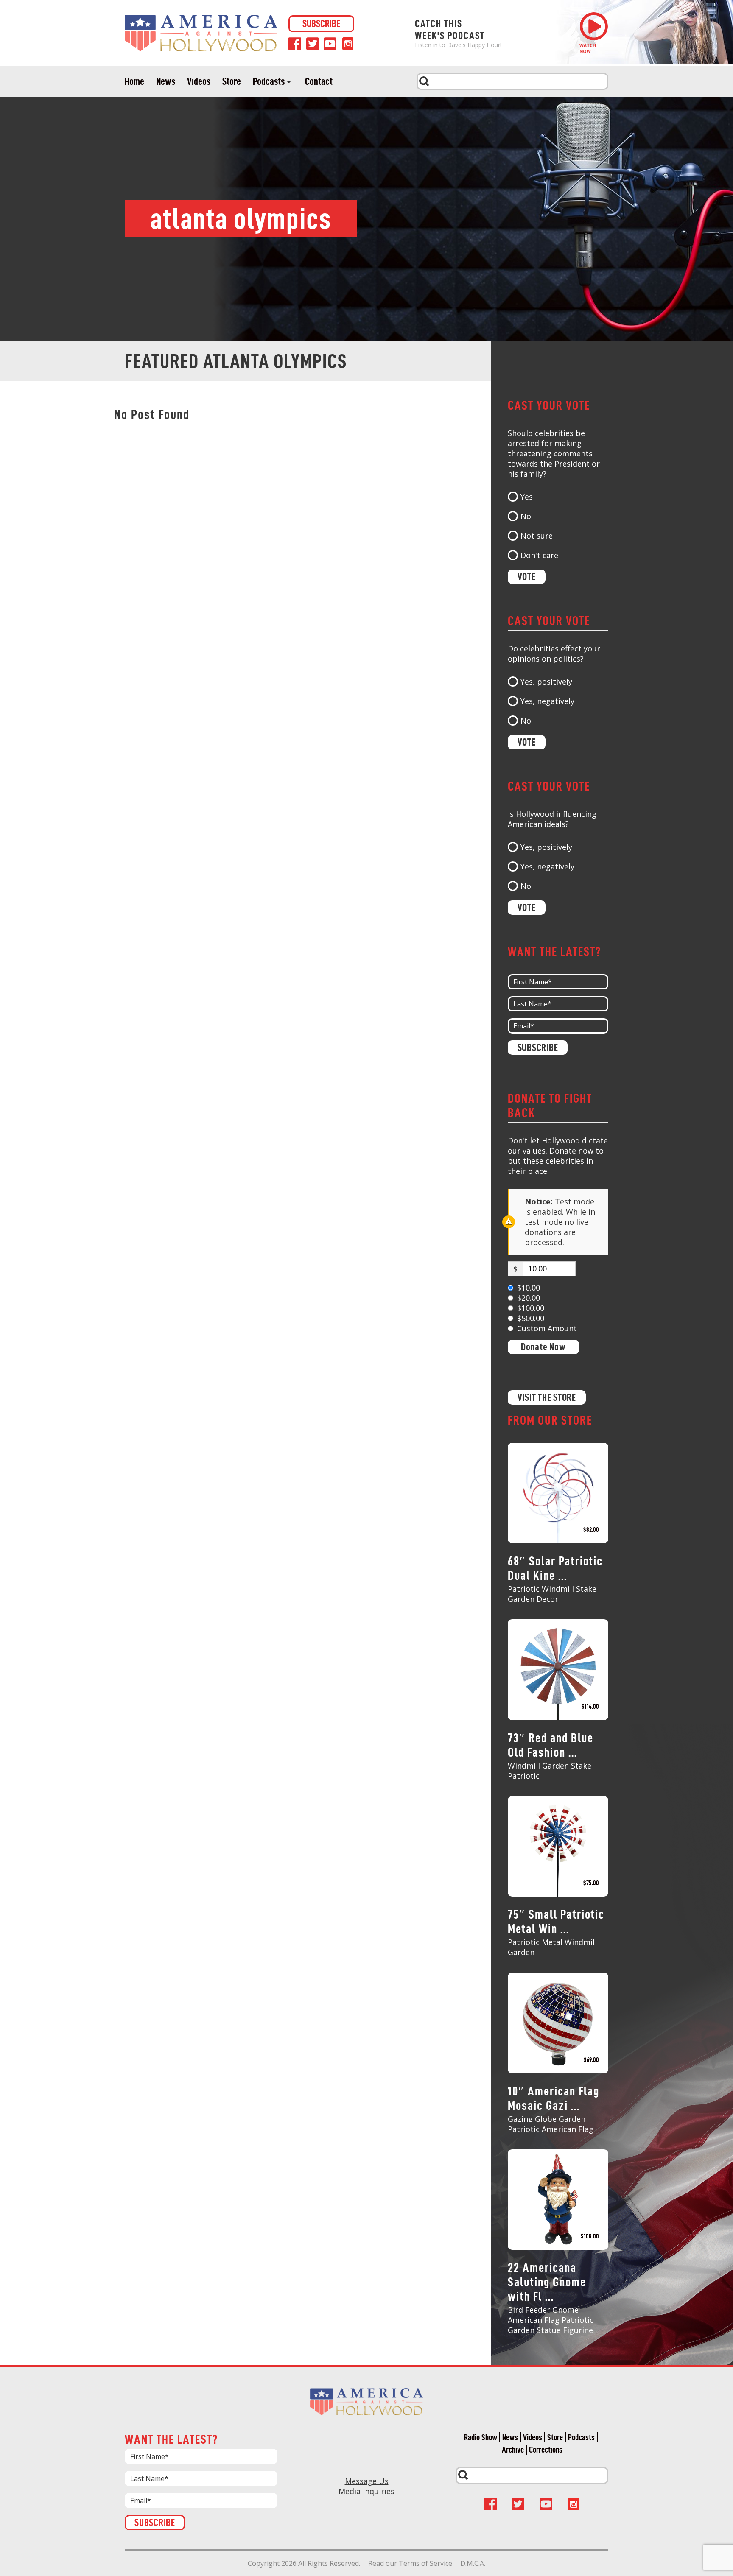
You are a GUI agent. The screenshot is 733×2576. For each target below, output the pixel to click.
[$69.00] (558, 2022)
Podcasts (269, 81)
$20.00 (529, 1298)
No (526, 516)
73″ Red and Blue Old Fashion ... (551, 1745)
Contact (319, 81)
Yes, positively (546, 682)
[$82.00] (558, 1492)
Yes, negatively (547, 701)
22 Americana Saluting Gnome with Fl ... (547, 2282)
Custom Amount (547, 1328)
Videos (199, 81)
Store (232, 81)
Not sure (537, 536)
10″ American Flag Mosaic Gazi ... (554, 2098)
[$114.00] (558, 1669)
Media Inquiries (366, 2491)
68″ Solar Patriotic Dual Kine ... (555, 1568)
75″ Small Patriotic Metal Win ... (556, 1921)
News (166, 81)
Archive (513, 2450)
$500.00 (531, 1318)
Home (134, 81)
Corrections (546, 2450)
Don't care (539, 555)
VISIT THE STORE (547, 1397)
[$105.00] (558, 2199)
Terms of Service (425, 2563)
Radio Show (481, 2437)
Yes (527, 497)
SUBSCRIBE (321, 24)
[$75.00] (558, 1845)
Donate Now (543, 1347)
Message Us (367, 2481)
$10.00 (529, 1288)
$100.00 (531, 1308)
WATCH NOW (588, 48)
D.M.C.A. (473, 2563)
